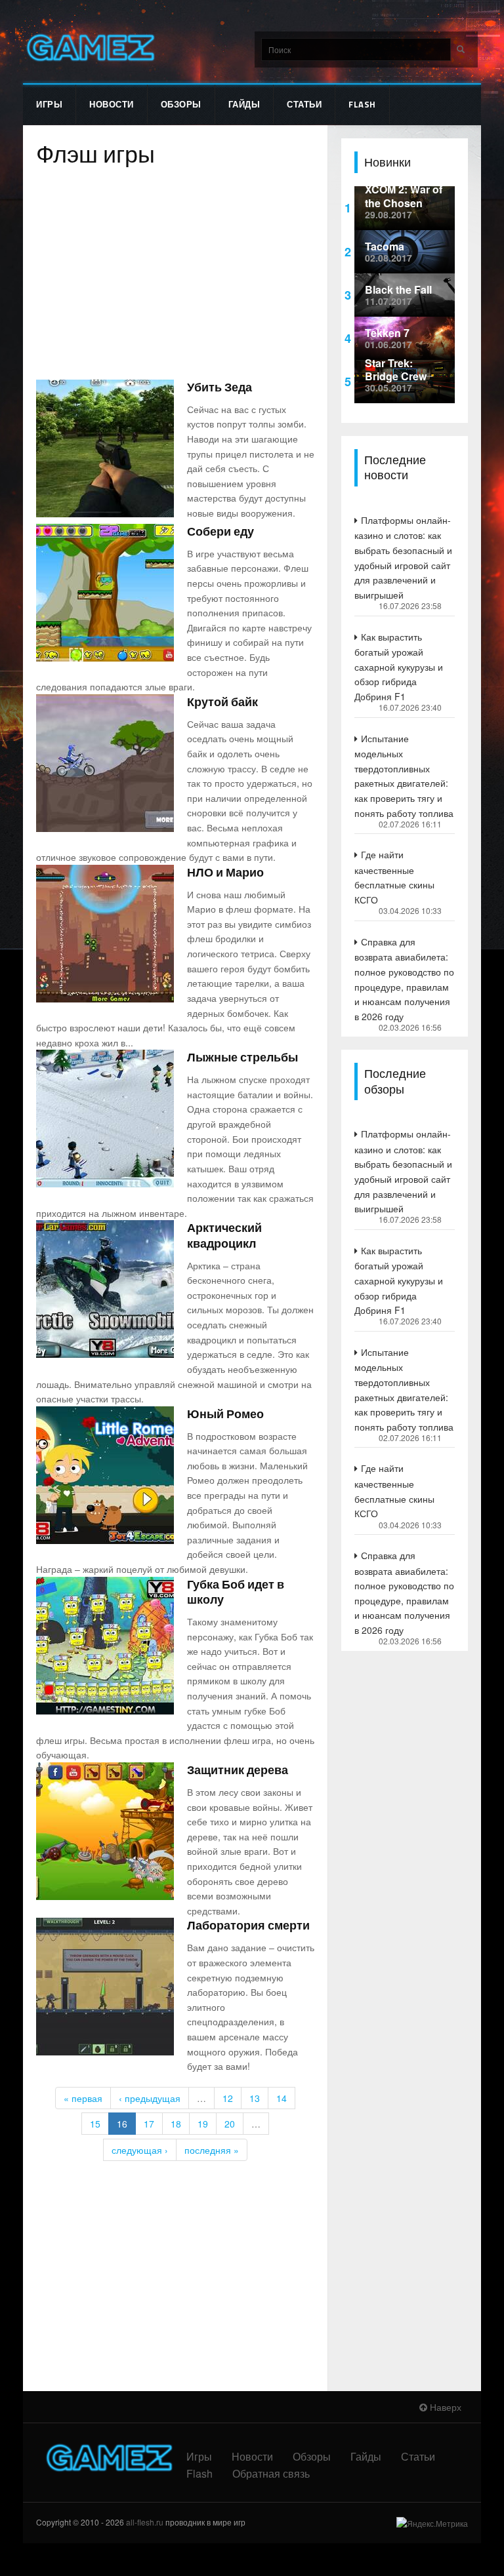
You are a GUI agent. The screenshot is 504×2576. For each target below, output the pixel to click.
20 (230, 2124)
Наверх (444, 2407)
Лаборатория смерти (248, 1925)
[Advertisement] (175, 275)
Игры (49, 104)
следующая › (140, 2150)
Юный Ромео (225, 1414)
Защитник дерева (238, 1770)
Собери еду (220, 531)
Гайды (244, 104)
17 (149, 2124)
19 (203, 2124)
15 (95, 2124)
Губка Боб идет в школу (236, 1592)
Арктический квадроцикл (224, 1235)
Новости (112, 104)
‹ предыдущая (150, 2098)
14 (282, 2098)
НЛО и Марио (225, 872)
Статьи (304, 104)
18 (176, 2124)
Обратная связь (271, 2473)
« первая (83, 2098)
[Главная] (89, 48)
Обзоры (181, 104)
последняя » (212, 2150)
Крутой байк (222, 702)
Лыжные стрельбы (242, 1057)
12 (228, 2098)
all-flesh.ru (145, 2522)
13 (255, 2098)
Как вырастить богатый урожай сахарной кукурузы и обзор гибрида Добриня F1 (399, 666)
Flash (362, 104)
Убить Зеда (220, 387)
